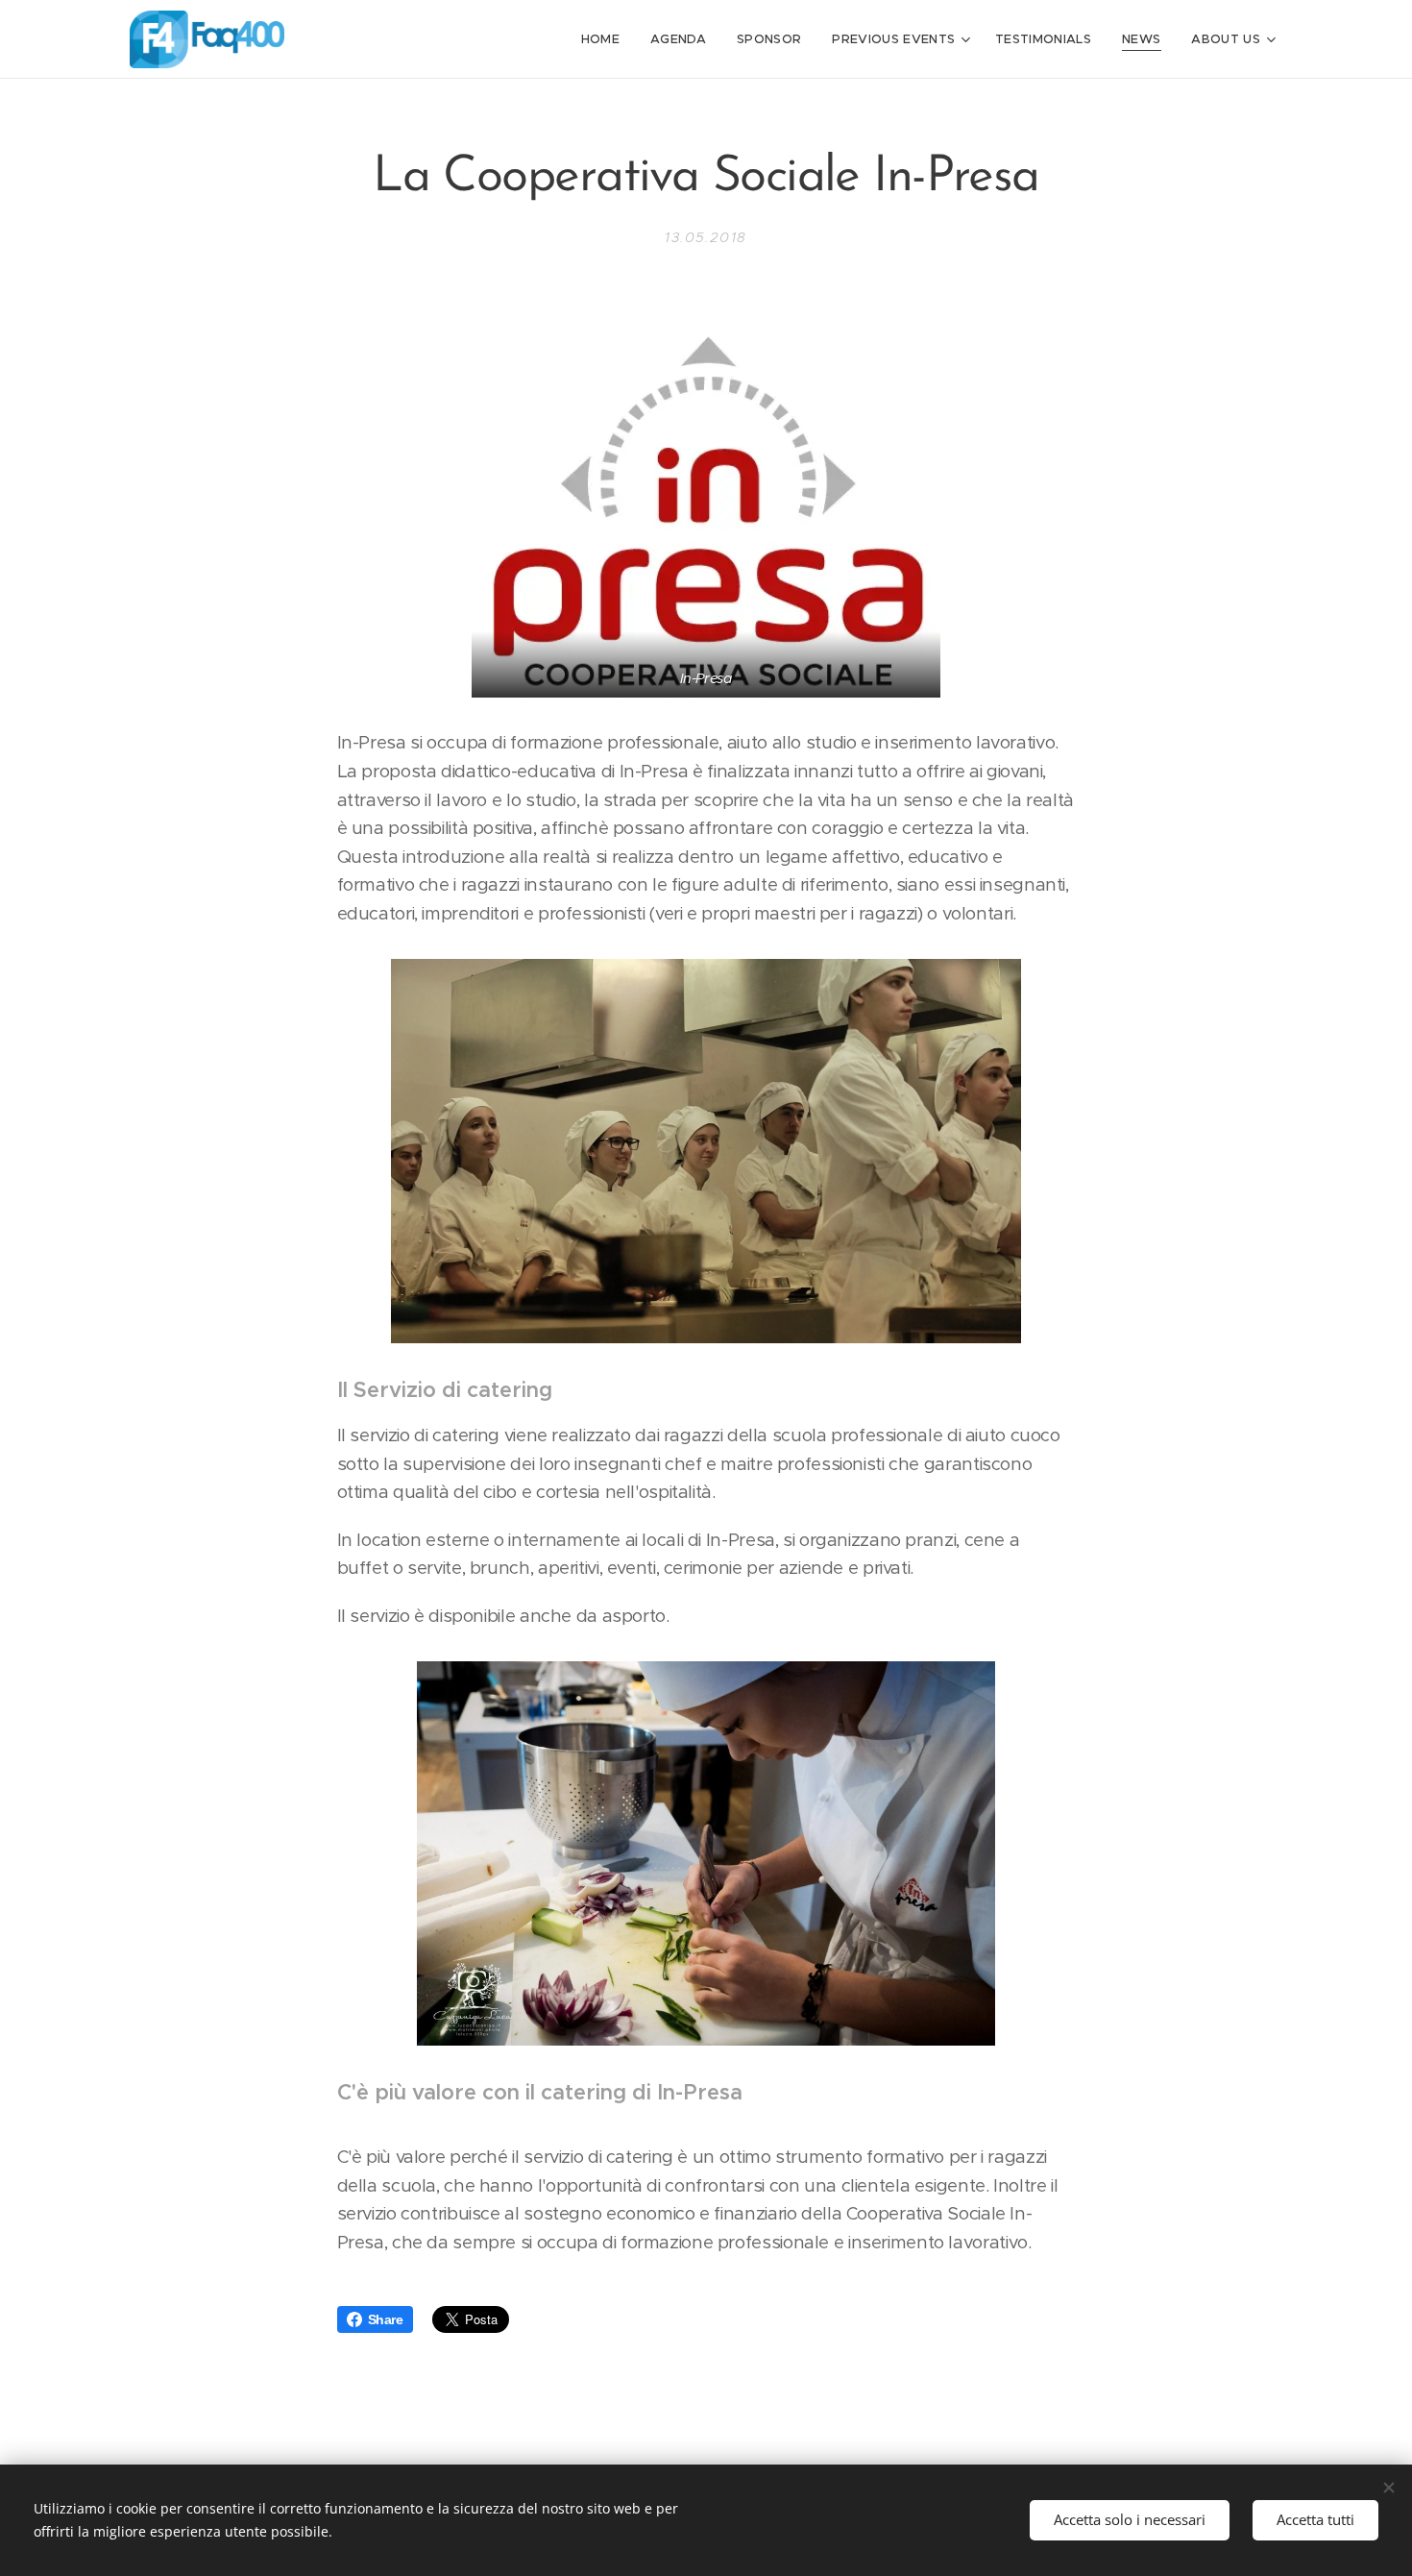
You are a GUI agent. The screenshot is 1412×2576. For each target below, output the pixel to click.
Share (386, 2319)
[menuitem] (606, 39)
